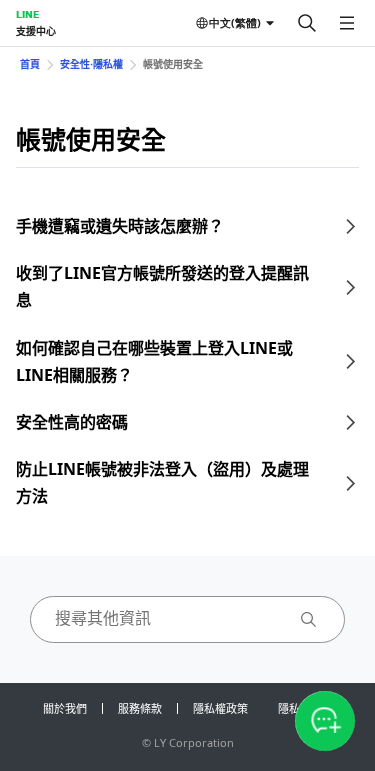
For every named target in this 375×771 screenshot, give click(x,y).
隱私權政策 (220, 708)
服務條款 (140, 708)
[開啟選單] (347, 23)
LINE (27, 14)
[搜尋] (307, 23)
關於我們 (65, 708)
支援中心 (36, 31)
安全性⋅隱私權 (91, 64)
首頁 (30, 64)
